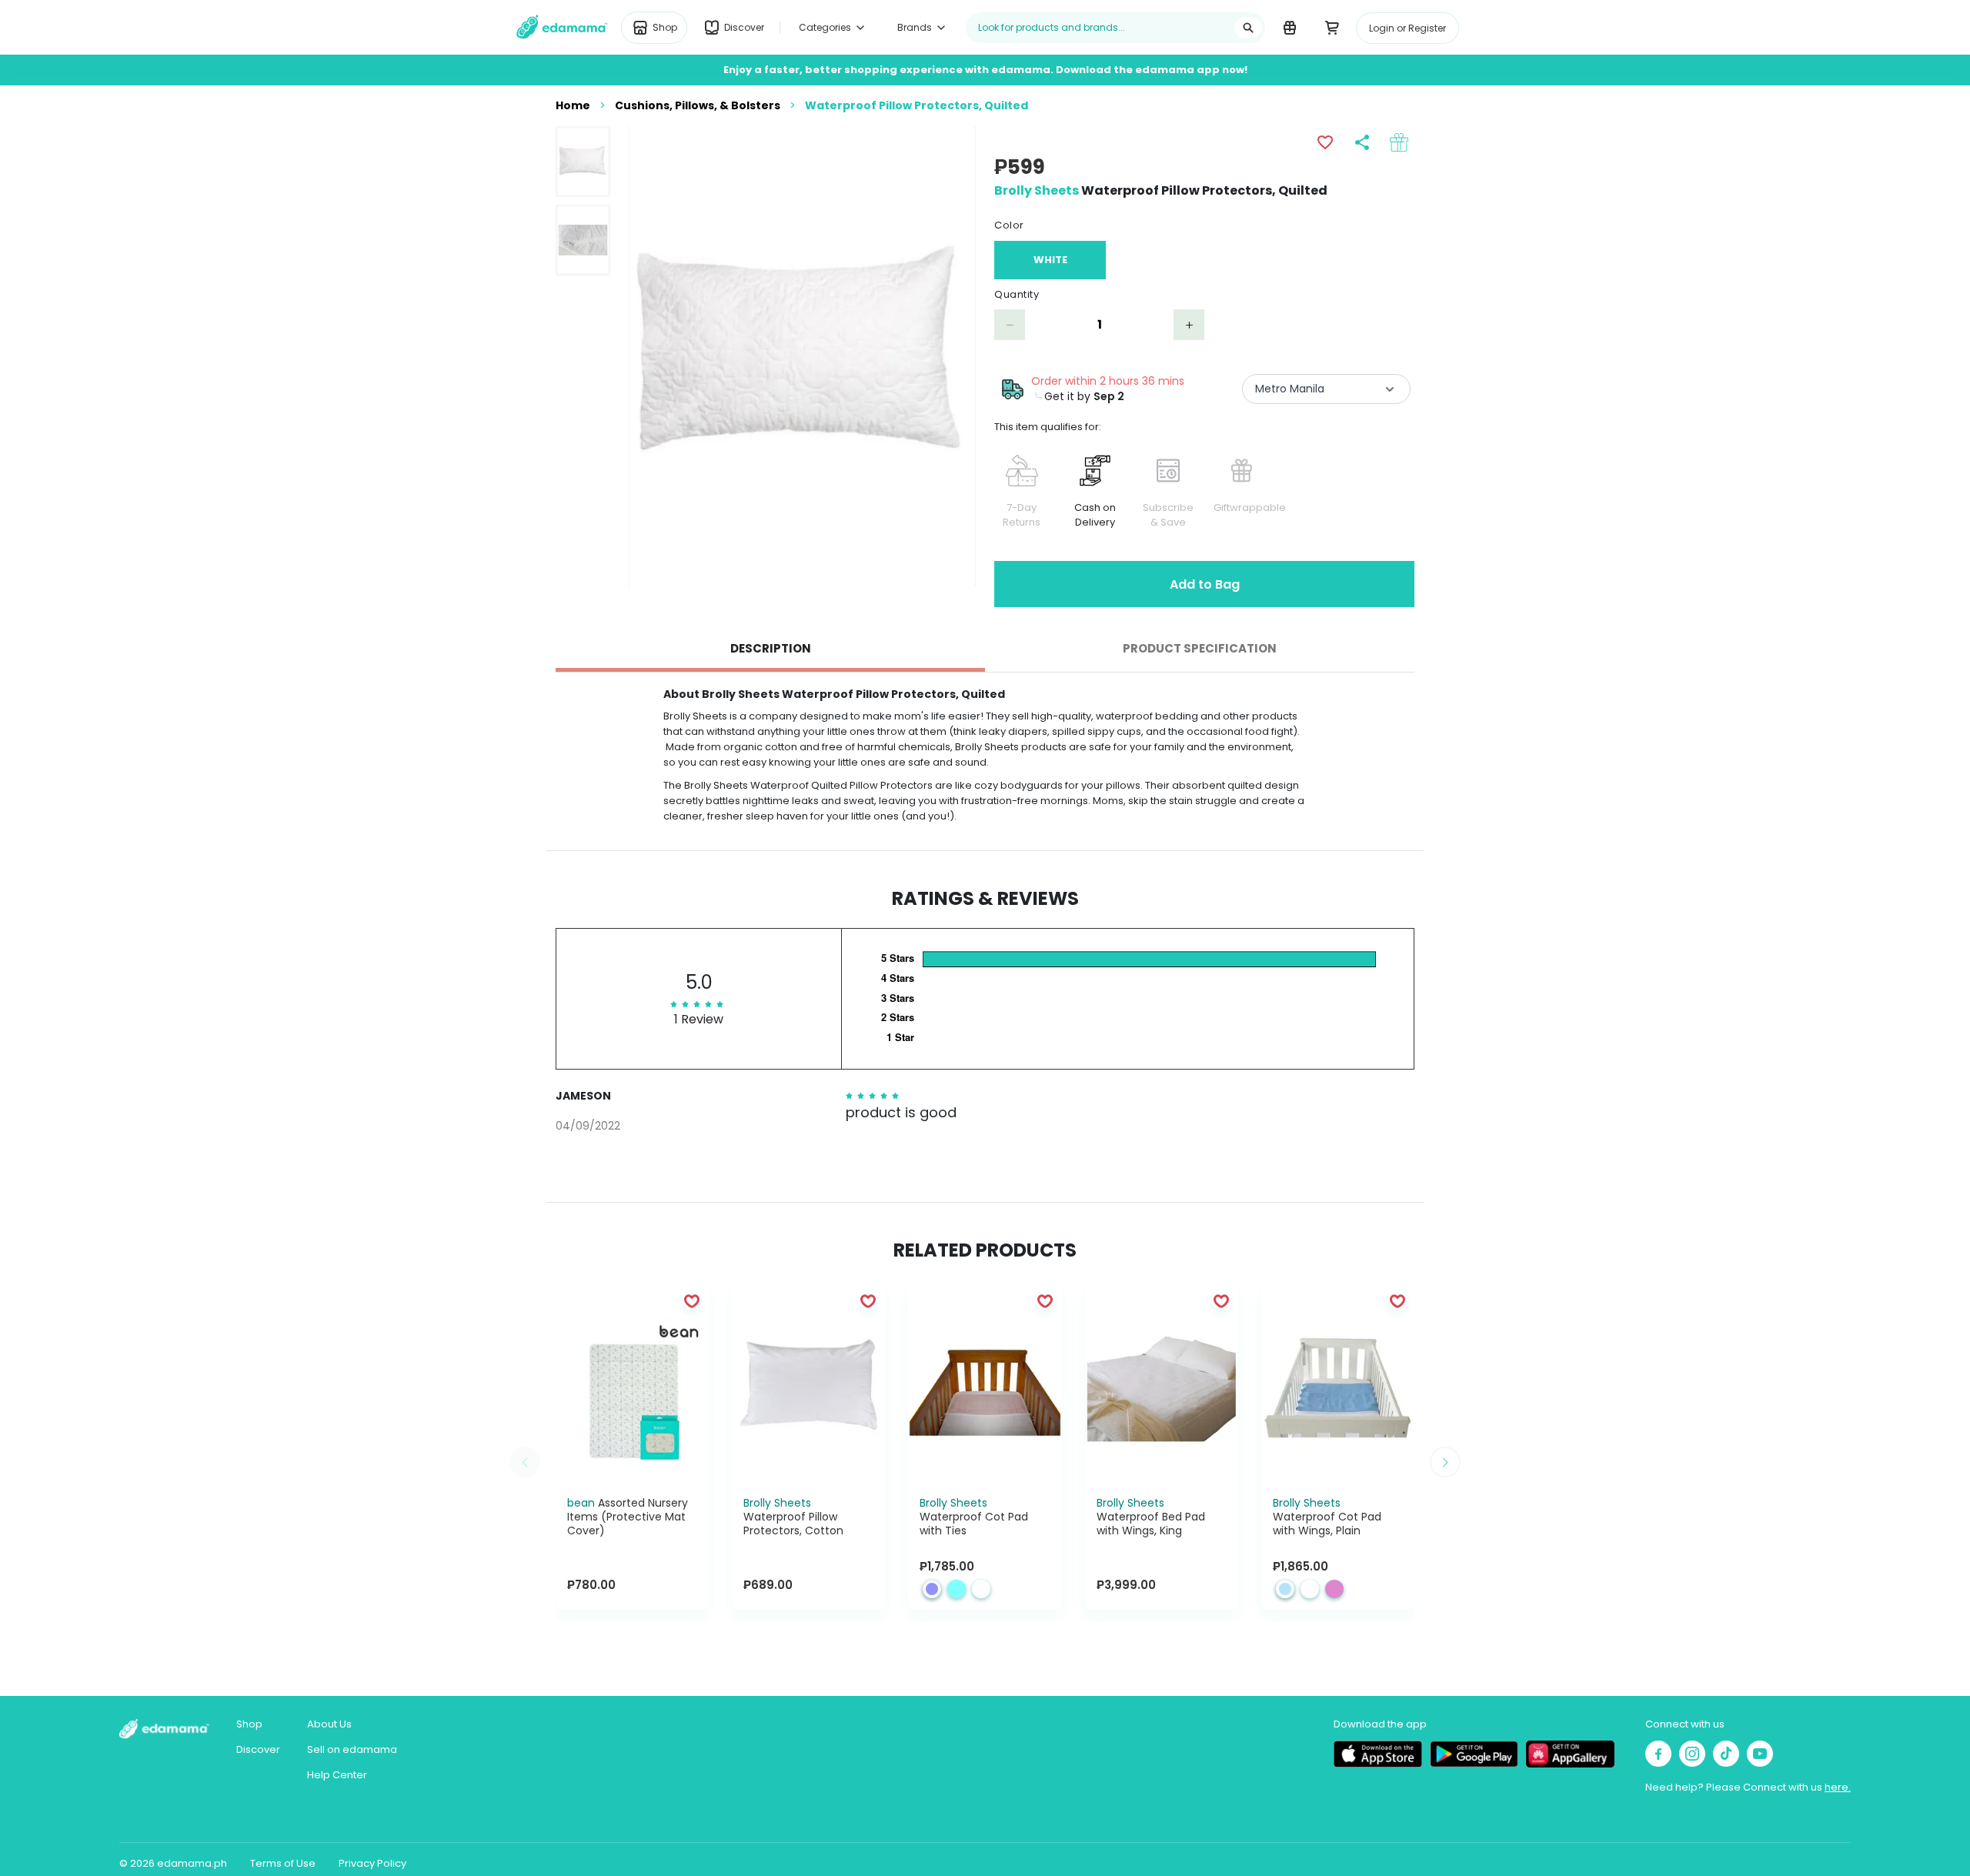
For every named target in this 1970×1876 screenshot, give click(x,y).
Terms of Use (283, 1863)
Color (1009, 225)
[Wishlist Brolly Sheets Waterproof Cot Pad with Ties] (1045, 1300)
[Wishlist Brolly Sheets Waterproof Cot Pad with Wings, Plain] (1397, 1300)
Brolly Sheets (1037, 190)
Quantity (1017, 294)
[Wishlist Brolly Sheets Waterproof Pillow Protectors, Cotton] (868, 1300)
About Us (329, 1724)
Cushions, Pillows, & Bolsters (698, 105)
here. (1838, 1787)
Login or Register (1407, 28)
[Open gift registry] (1289, 27)
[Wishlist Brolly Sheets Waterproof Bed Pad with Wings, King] (1221, 1300)
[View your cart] (1332, 27)
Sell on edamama (352, 1749)
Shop (249, 1724)
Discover (258, 1749)
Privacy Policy (372, 1863)
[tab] (770, 649)
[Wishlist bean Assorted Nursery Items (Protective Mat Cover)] (692, 1300)
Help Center (337, 1775)
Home (573, 105)
